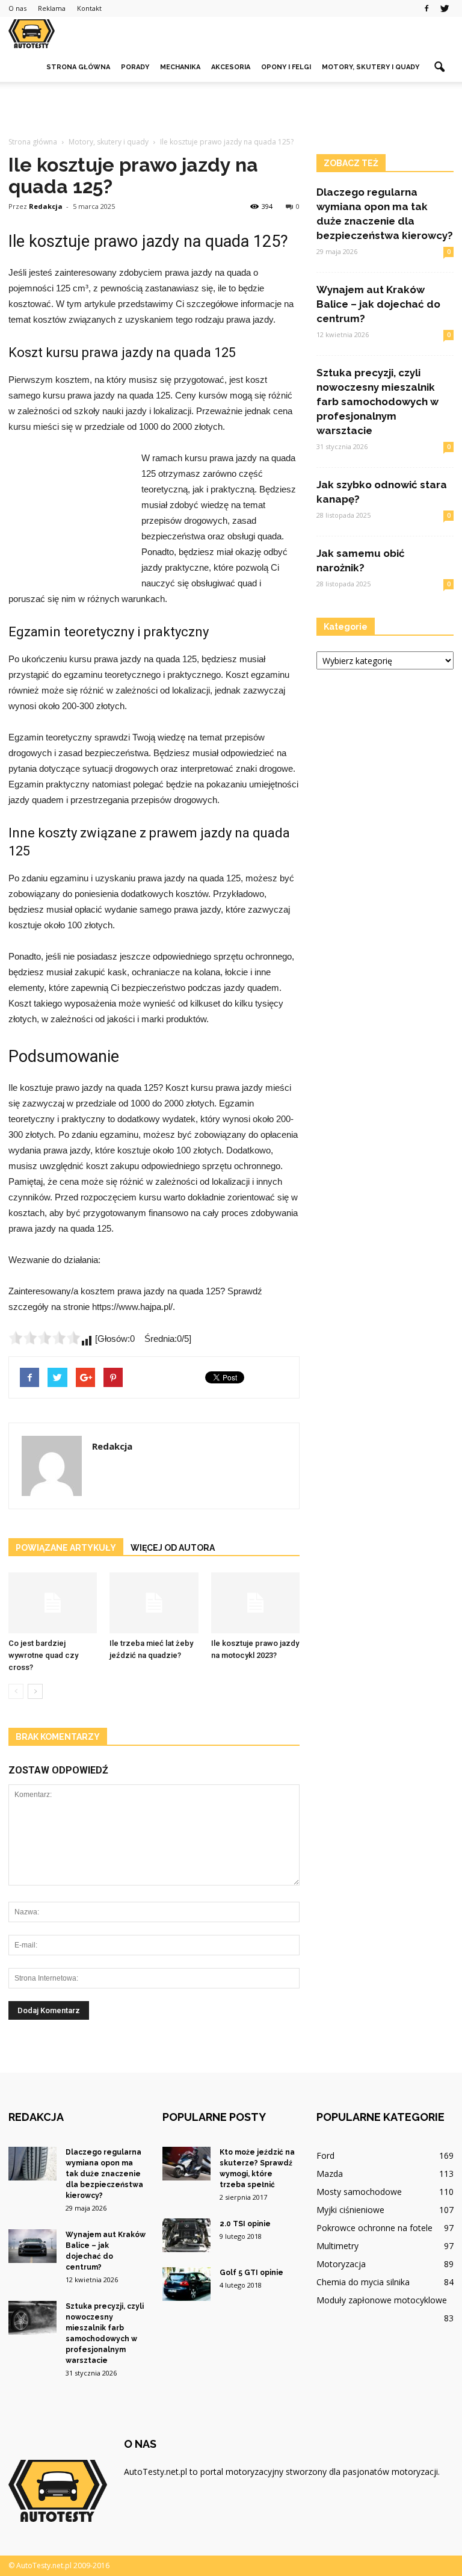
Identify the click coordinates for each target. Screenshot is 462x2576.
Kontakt (89, 8)
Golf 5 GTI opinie (251, 2273)
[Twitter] (445, 8)
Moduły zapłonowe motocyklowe (382, 2300)
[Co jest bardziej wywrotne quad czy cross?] (53, 1603)
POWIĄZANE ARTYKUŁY (66, 1548)
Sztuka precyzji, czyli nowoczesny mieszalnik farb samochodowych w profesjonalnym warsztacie (377, 402)
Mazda (330, 2174)
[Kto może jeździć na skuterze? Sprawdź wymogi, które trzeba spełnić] (186, 2164)
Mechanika (180, 67)
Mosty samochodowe (359, 2192)
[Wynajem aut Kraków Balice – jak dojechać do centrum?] (32, 2246)
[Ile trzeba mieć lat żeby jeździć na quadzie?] (154, 1603)
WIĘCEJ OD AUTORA (173, 1548)
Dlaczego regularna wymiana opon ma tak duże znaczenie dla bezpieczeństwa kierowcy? (104, 2174)
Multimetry (337, 2246)
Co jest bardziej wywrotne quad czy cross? (43, 1655)
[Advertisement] (231, 108)
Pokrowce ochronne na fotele (374, 2228)
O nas (17, 8)
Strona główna (78, 67)
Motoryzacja (341, 2264)
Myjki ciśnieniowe (350, 2210)
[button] (439, 67)
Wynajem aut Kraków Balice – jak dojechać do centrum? (378, 304)
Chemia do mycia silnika (363, 2282)
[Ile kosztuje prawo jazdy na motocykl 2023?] (255, 1603)
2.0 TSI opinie (245, 2224)
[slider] (45, 1338)
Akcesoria (231, 67)
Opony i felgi (286, 67)
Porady (135, 67)
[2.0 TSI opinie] (186, 2235)
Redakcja (46, 206)
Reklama (52, 8)
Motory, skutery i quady (371, 67)
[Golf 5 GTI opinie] (186, 2284)
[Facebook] (427, 8)
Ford (325, 2155)
